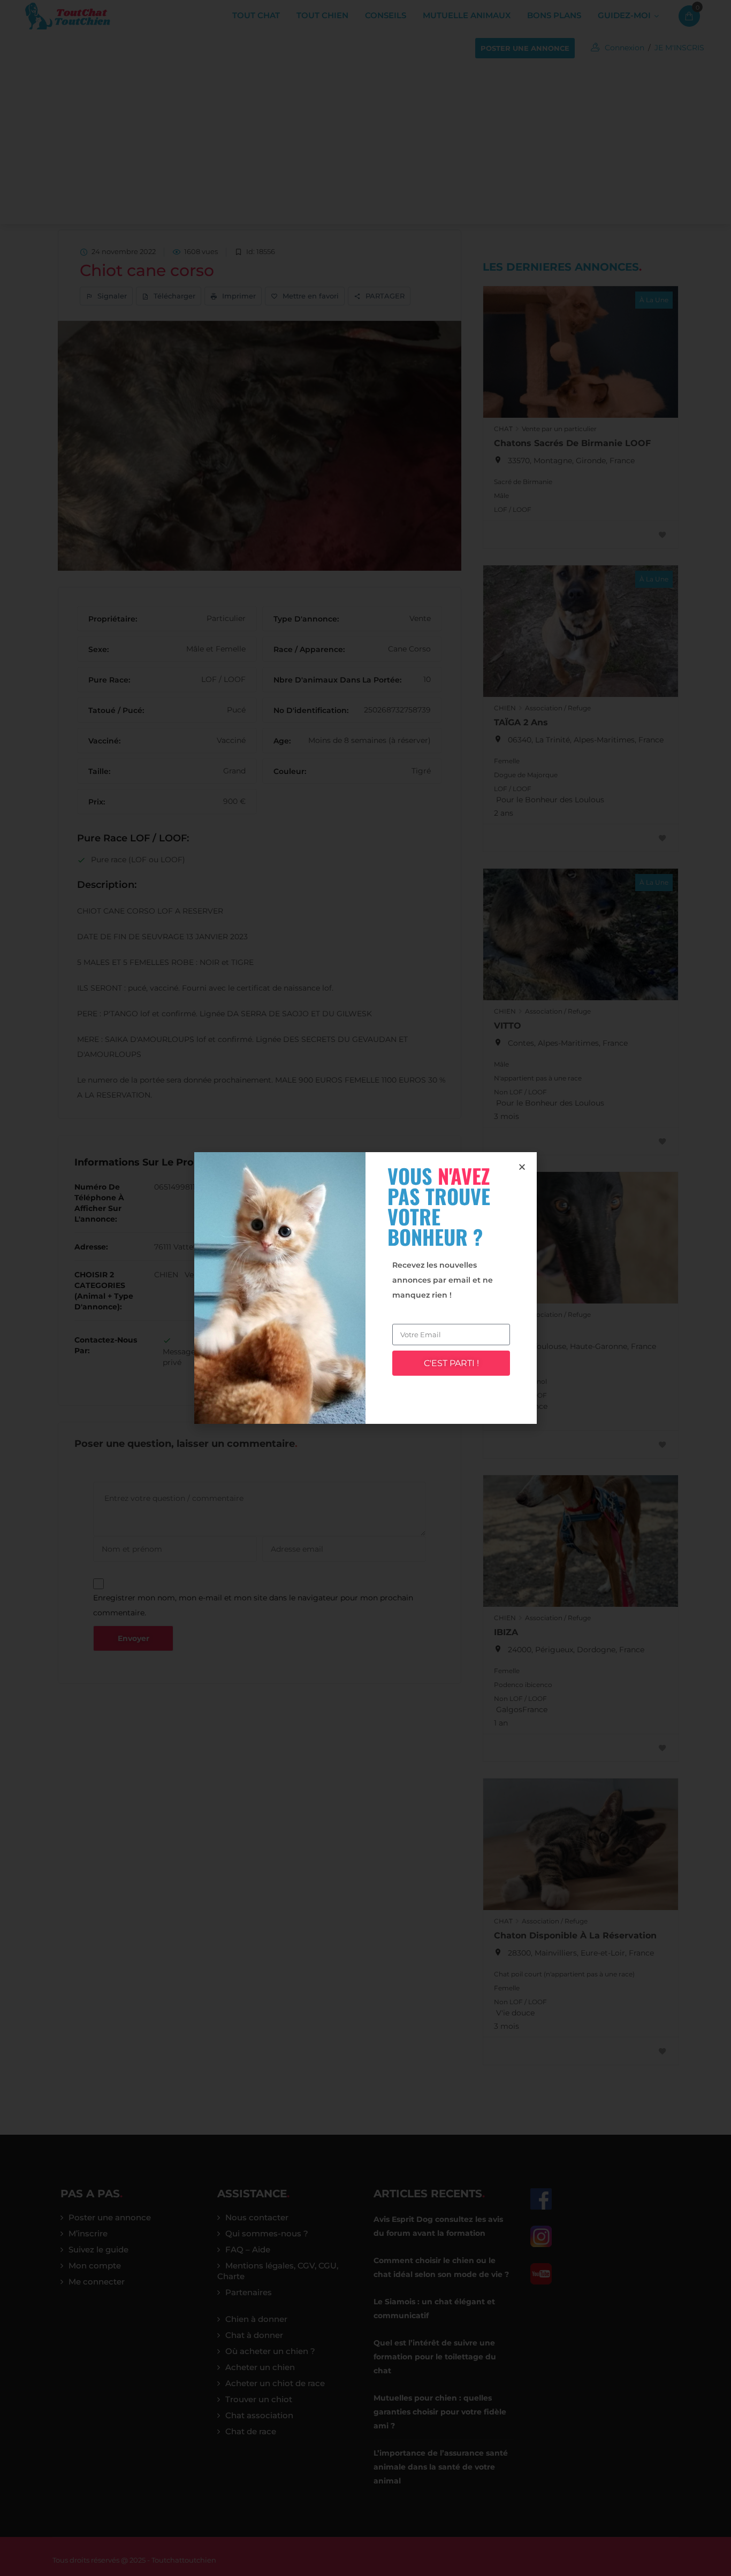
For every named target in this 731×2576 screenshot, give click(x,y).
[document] (365, 1288)
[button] (522, 1167)
